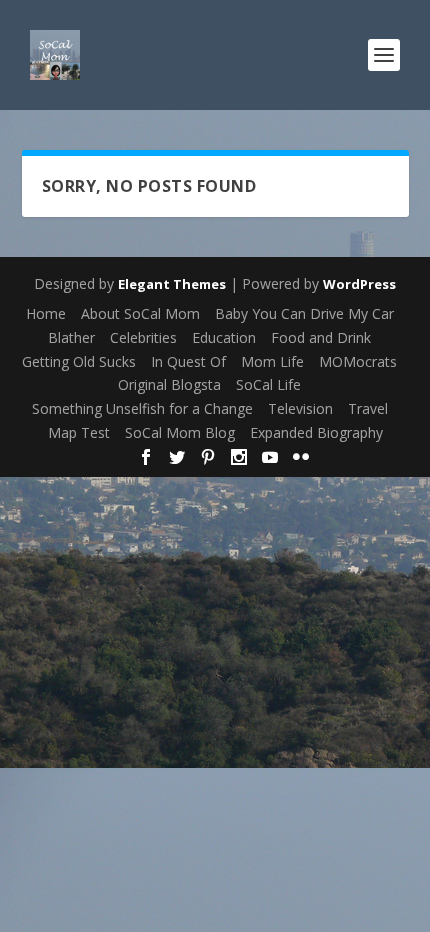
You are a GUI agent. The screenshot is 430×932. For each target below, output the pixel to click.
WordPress (359, 284)
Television (300, 408)
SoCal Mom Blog (180, 432)
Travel (368, 408)
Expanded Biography (316, 432)
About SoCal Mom (140, 313)
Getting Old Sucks (79, 361)
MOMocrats (358, 361)
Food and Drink (321, 337)
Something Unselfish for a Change (142, 408)
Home (46, 313)
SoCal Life (268, 384)
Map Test (79, 432)
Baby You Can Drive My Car (304, 313)
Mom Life (272, 361)
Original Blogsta (169, 384)
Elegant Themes (172, 284)
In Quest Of (188, 361)
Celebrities (143, 337)
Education (224, 337)
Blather (71, 337)
